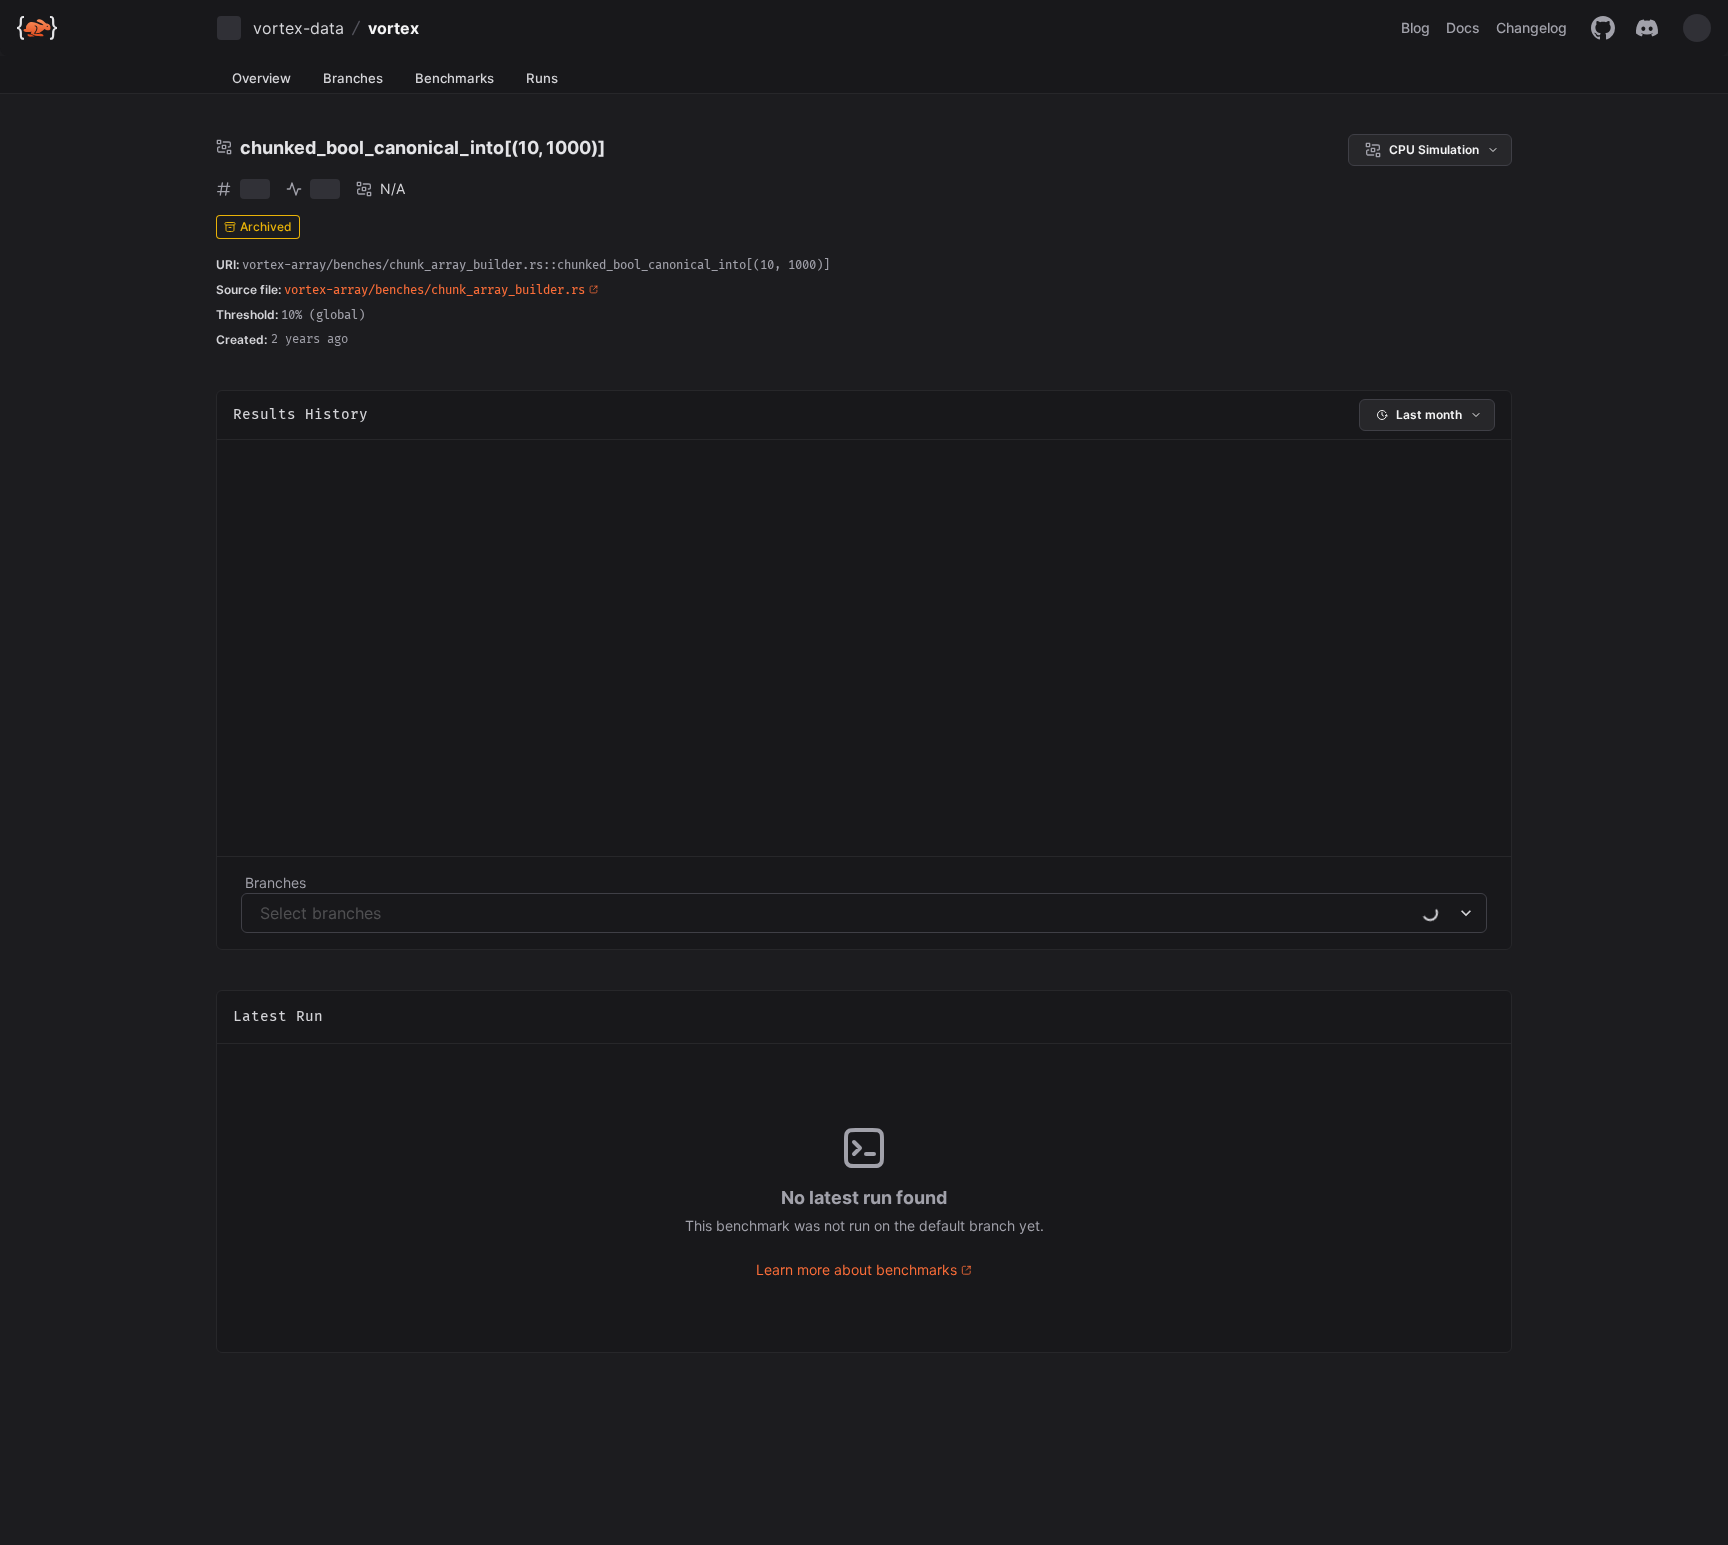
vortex (393, 28)
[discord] (1647, 28)
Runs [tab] (542, 78)
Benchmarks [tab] (454, 78)
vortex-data (298, 28)
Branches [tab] (353, 78)
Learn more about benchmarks (856, 1269)
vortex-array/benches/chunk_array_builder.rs (434, 290)
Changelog (1531, 27)
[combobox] (262, 913)
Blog (1415, 27)
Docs (1463, 27)
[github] (1603, 28)
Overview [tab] (261, 78)
